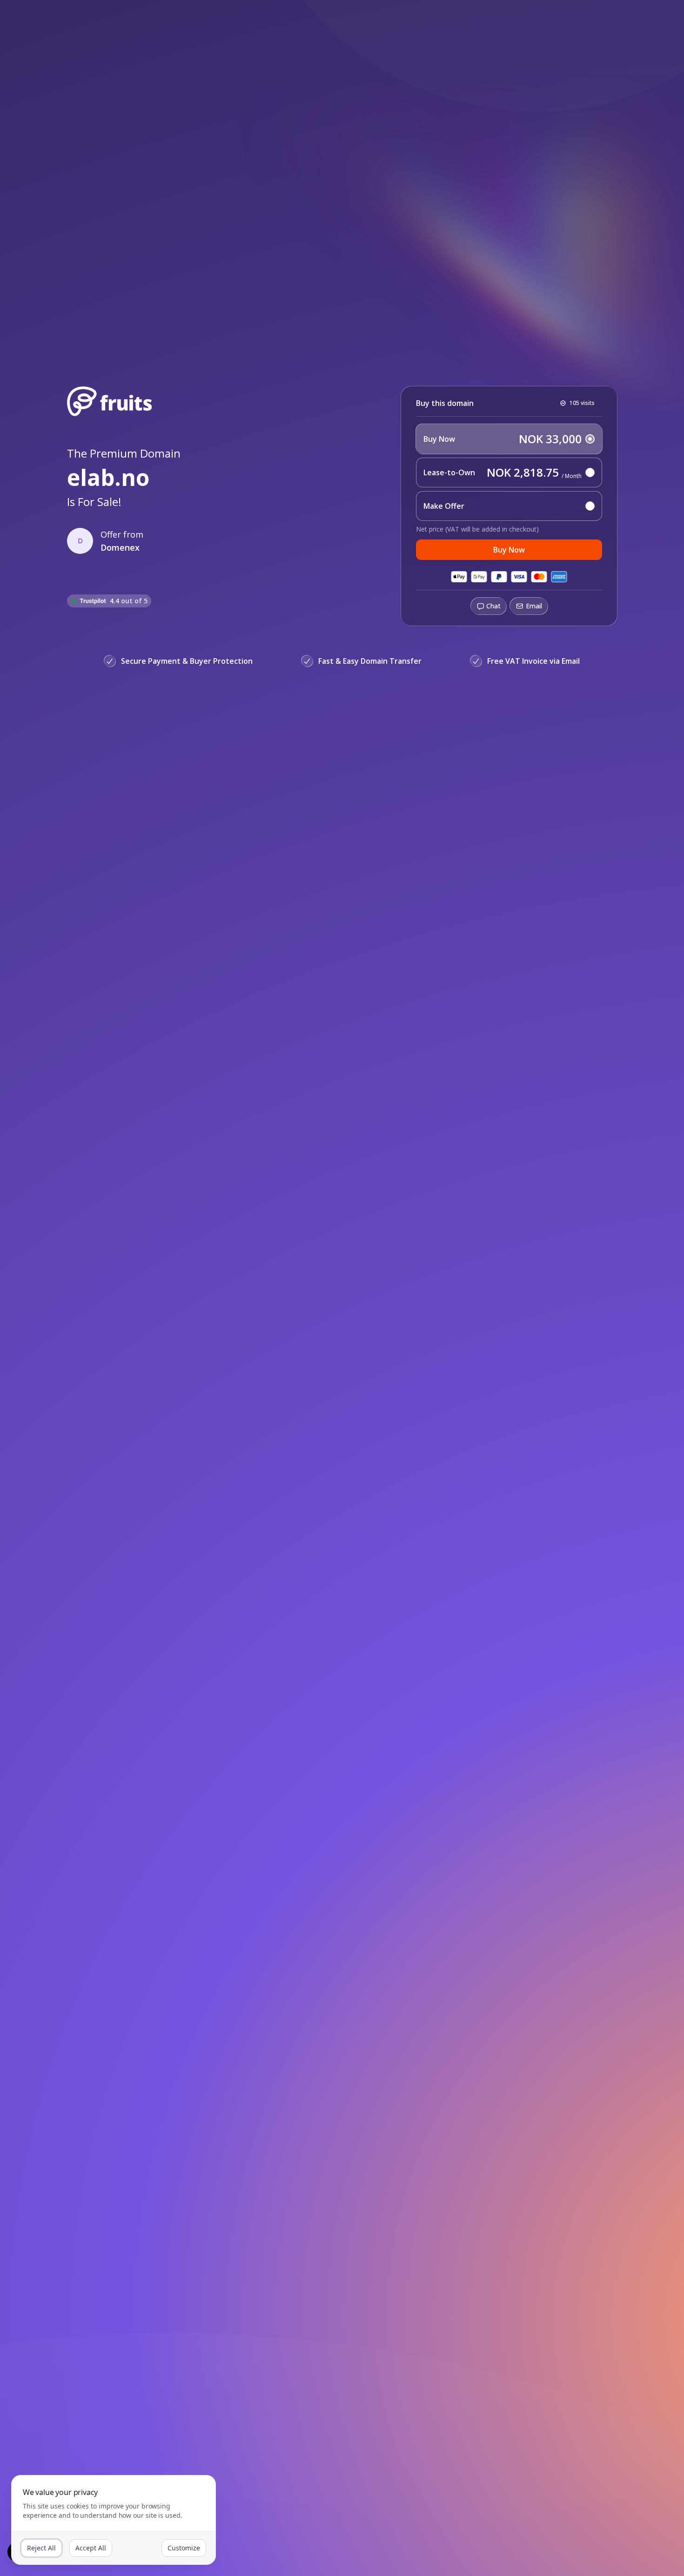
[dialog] (114, 2520)
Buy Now (509, 550)
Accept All (91, 2548)
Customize (184, 2548)
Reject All (41, 2548)
